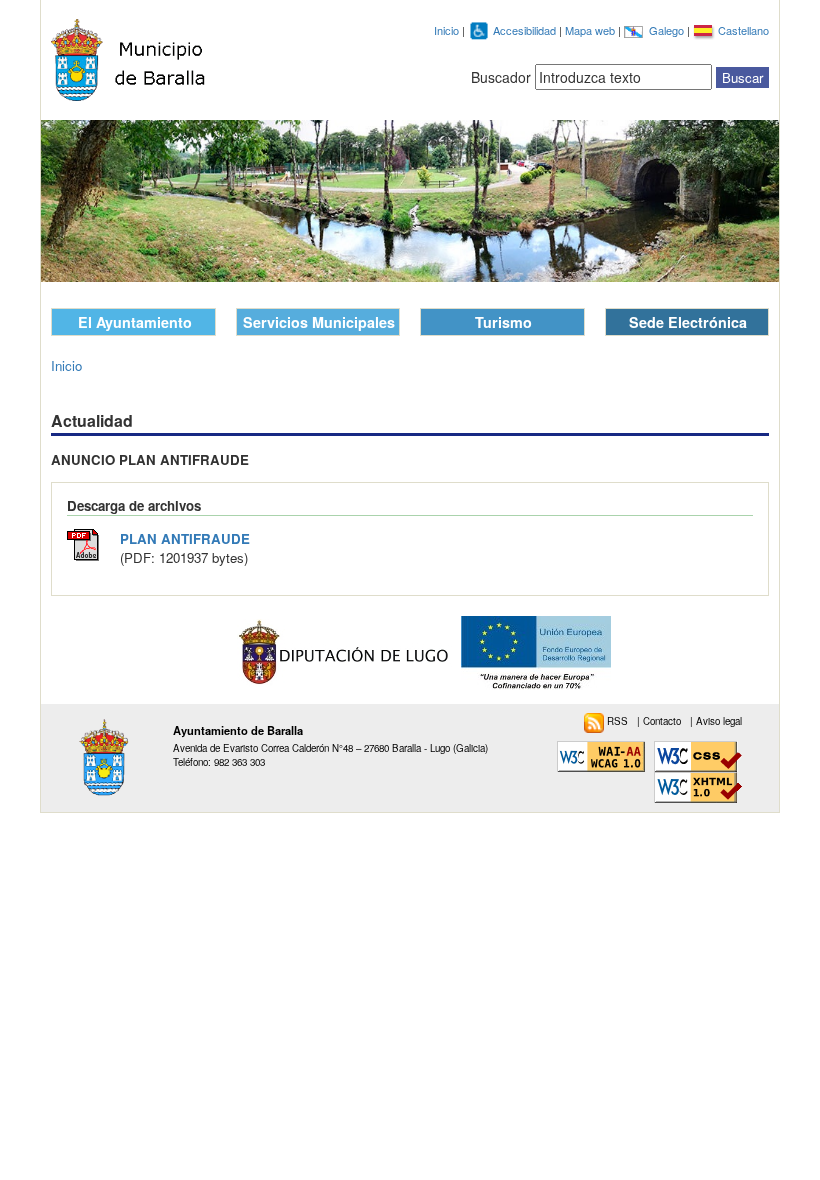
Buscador (501, 77)
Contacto (663, 721)
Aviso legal (719, 721)
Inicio (446, 30)
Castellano (743, 30)
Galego (668, 30)
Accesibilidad (526, 30)
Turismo (503, 322)
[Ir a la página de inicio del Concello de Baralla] (133, 60)
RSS (619, 721)
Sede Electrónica (688, 322)
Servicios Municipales (319, 322)
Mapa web (591, 30)
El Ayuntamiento (135, 322)
